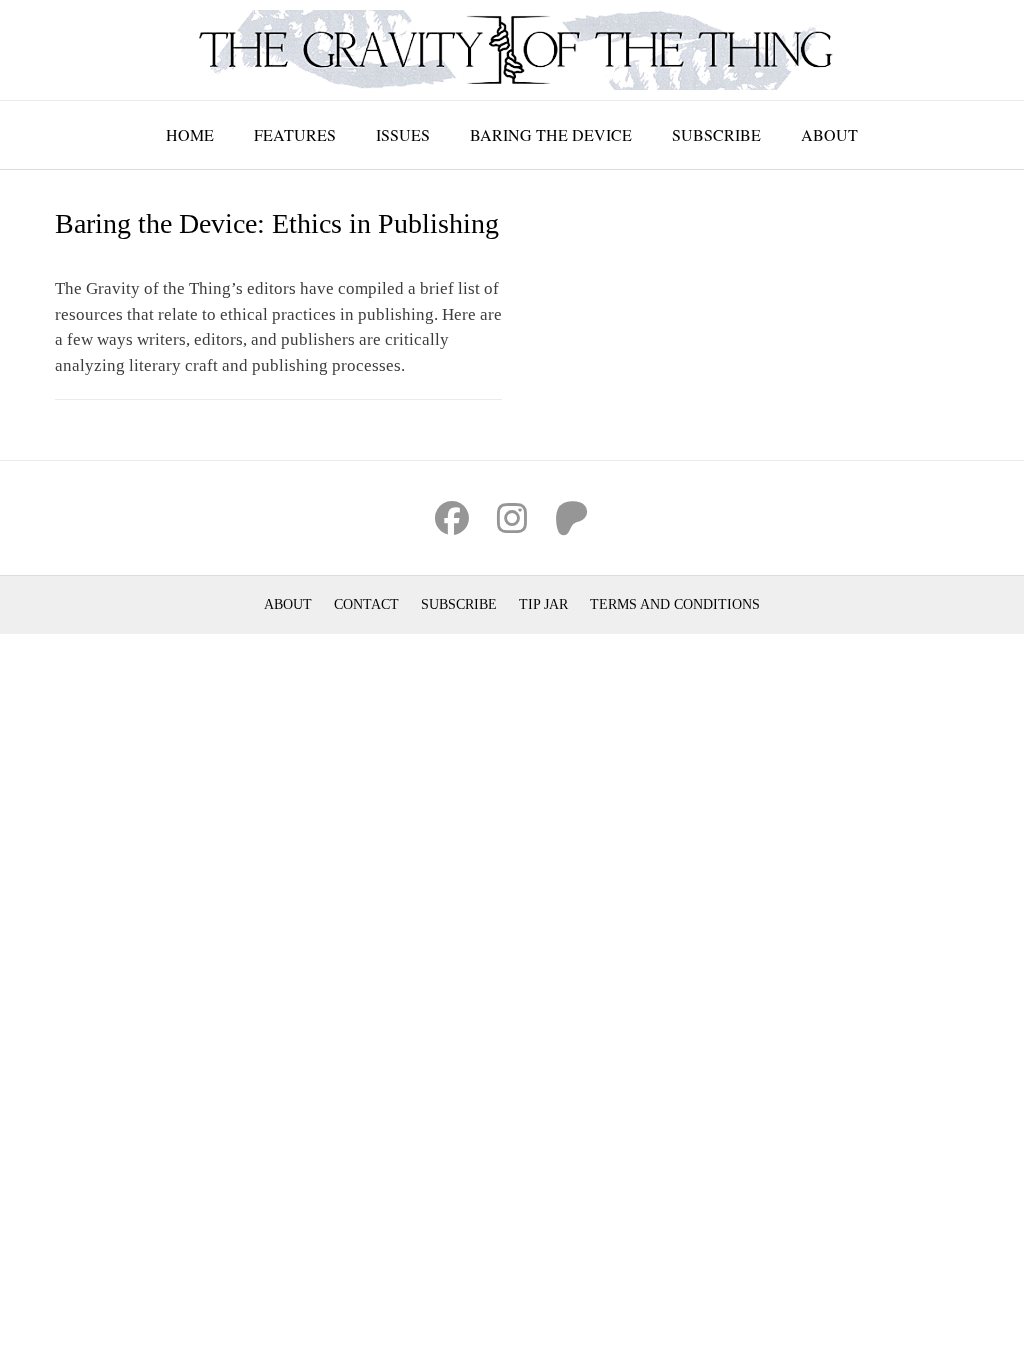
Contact (366, 604)
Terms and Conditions (675, 604)
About (829, 134)
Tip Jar (543, 604)
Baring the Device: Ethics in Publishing (277, 223)
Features (295, 134)
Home (190, 134)
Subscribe (716, 134)
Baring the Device (551, 134)
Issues (403, 134)
